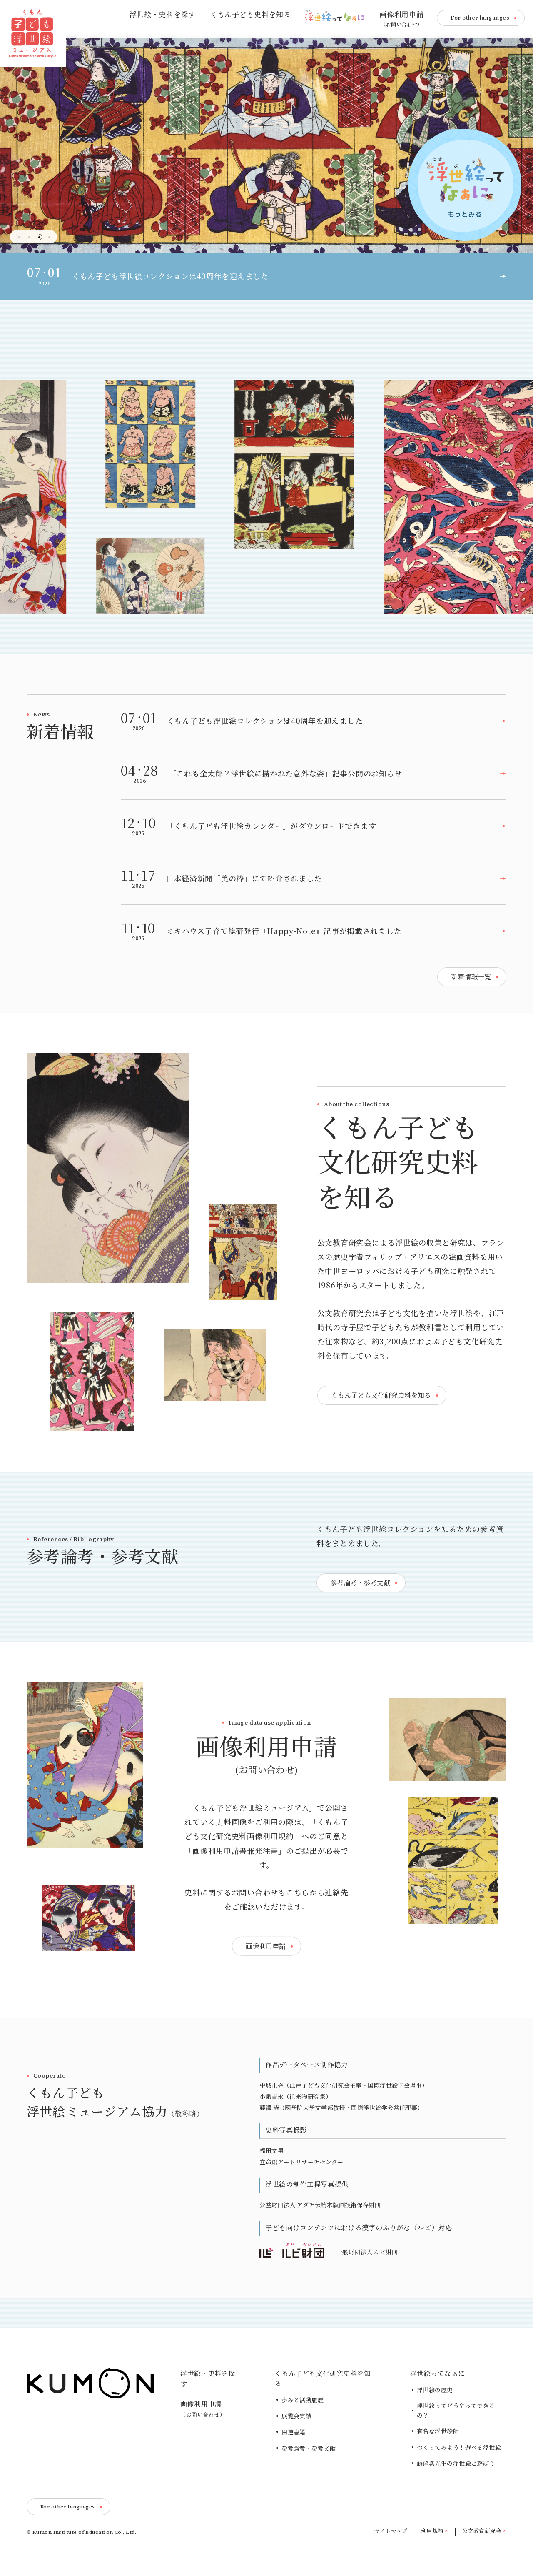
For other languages (480, 18)
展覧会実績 (296, 2416)
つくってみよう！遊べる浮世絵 (459, 2448)
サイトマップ (391, 2531)
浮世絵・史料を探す (163, 15)
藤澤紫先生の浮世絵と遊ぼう (456, 2463)
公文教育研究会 (482, 2531)
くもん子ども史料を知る (250, 15)
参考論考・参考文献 (309, 2448)
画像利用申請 (401, 19)
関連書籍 (294, 2432)
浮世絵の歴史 (435, 2390)
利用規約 (432, 2531)
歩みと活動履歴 (303, 2400)
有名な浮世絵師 (438, 2431)
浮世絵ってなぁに (438, 2373)
